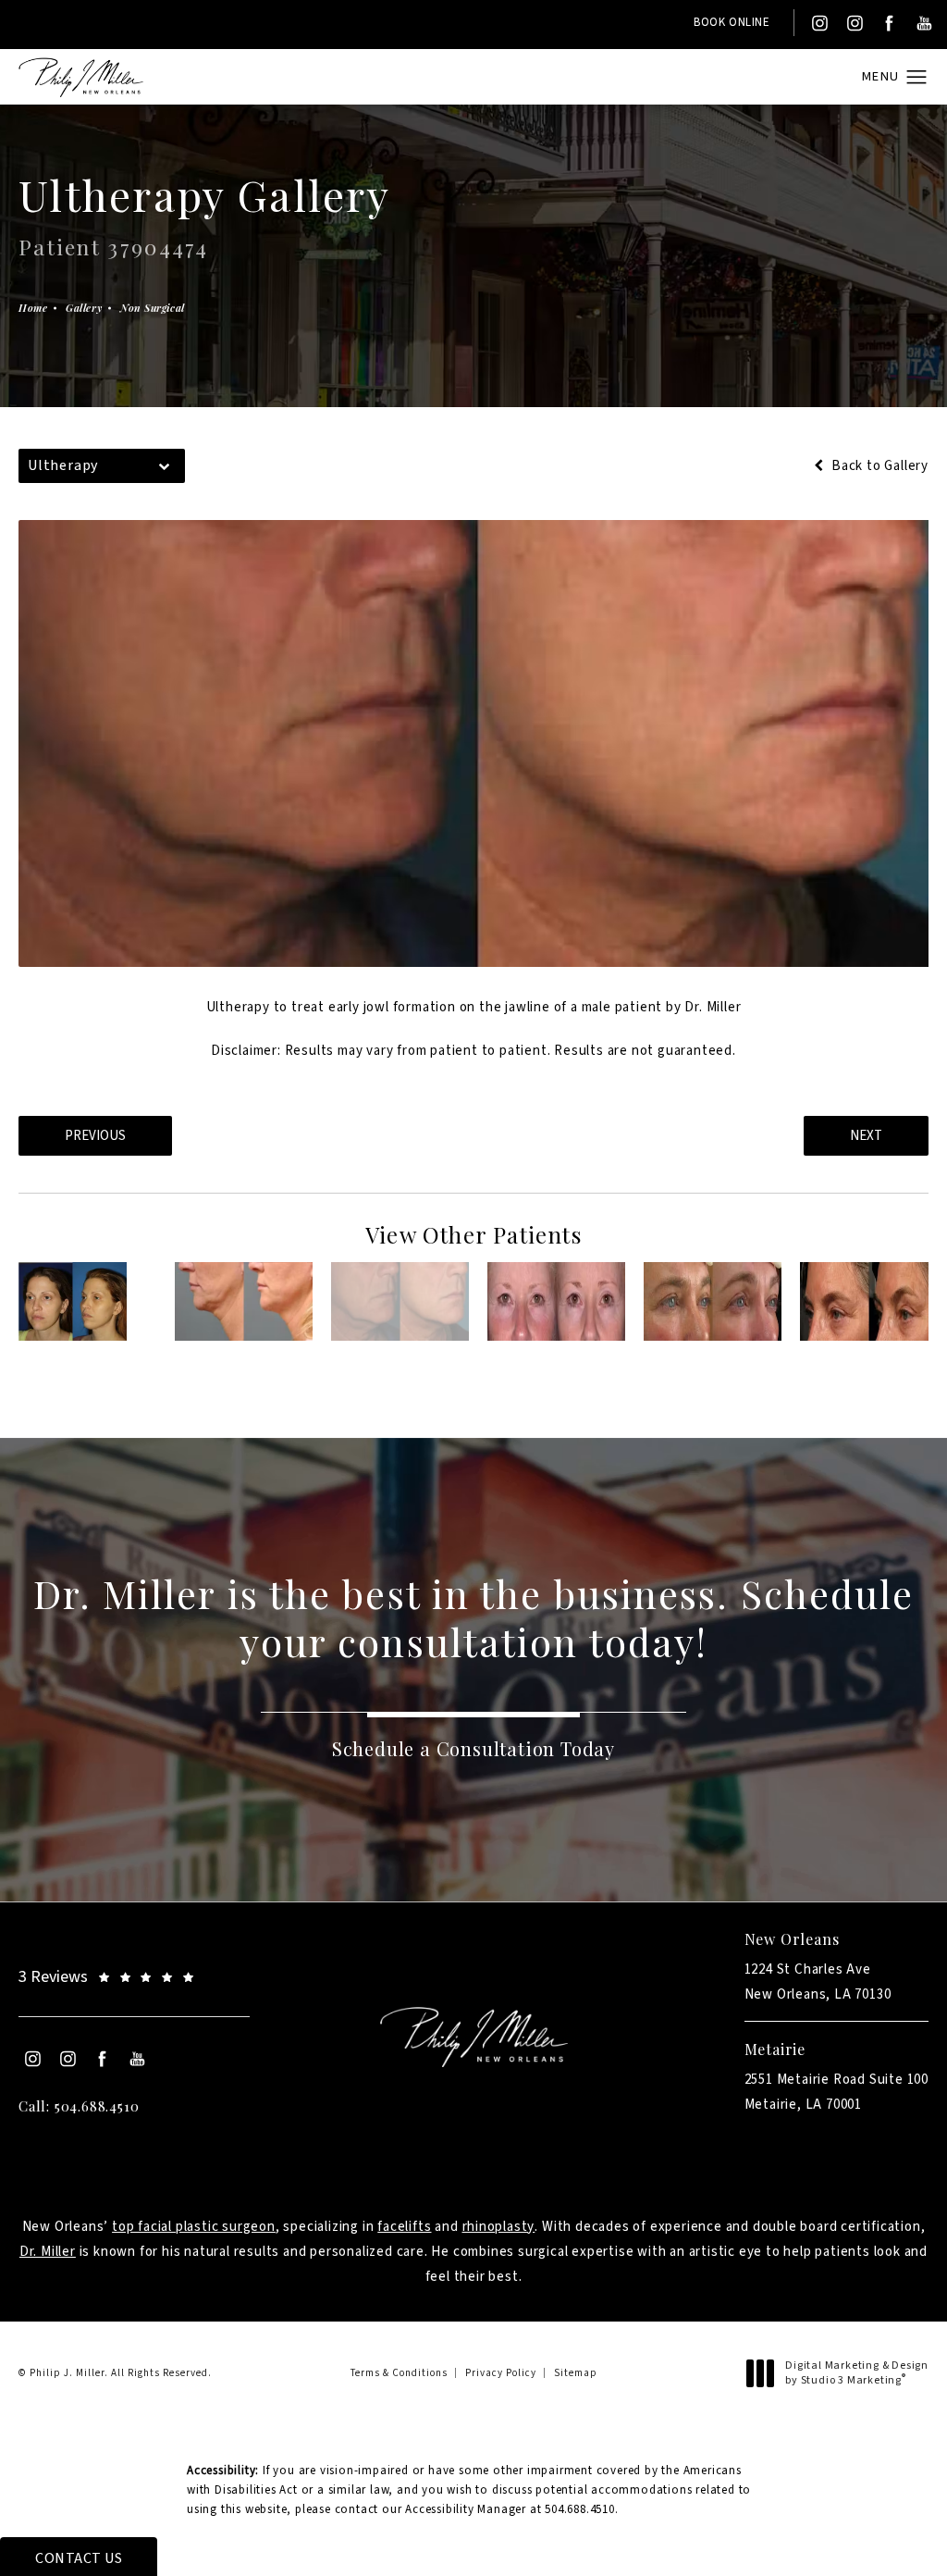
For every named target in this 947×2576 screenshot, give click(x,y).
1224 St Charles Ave (818, 1982)
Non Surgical (153, 308)
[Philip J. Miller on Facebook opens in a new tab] (889, 23)
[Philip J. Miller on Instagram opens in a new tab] (818, 23)
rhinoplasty (499, 2227)
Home (33, 308)
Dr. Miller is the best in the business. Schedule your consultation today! (474, 1617)
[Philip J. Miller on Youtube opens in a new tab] (925, 23)
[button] (917, 78)
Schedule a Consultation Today (473, 1748)
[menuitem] (818, 23)
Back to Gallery (878, 466)
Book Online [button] (732, 22)
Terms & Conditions (399, 2373)
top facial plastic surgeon (194, 2227)
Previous (95, 1136)
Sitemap (576, 2373)
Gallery (84, 308)
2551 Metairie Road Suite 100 (836, 2092)
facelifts (404, 2227)
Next (866, 1136)
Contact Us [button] (79, 2558)
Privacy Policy (501, 2373)
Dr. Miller (48, 2252)
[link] (134, 1977)
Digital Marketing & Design (856, 2373)
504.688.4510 (580, 2509)
